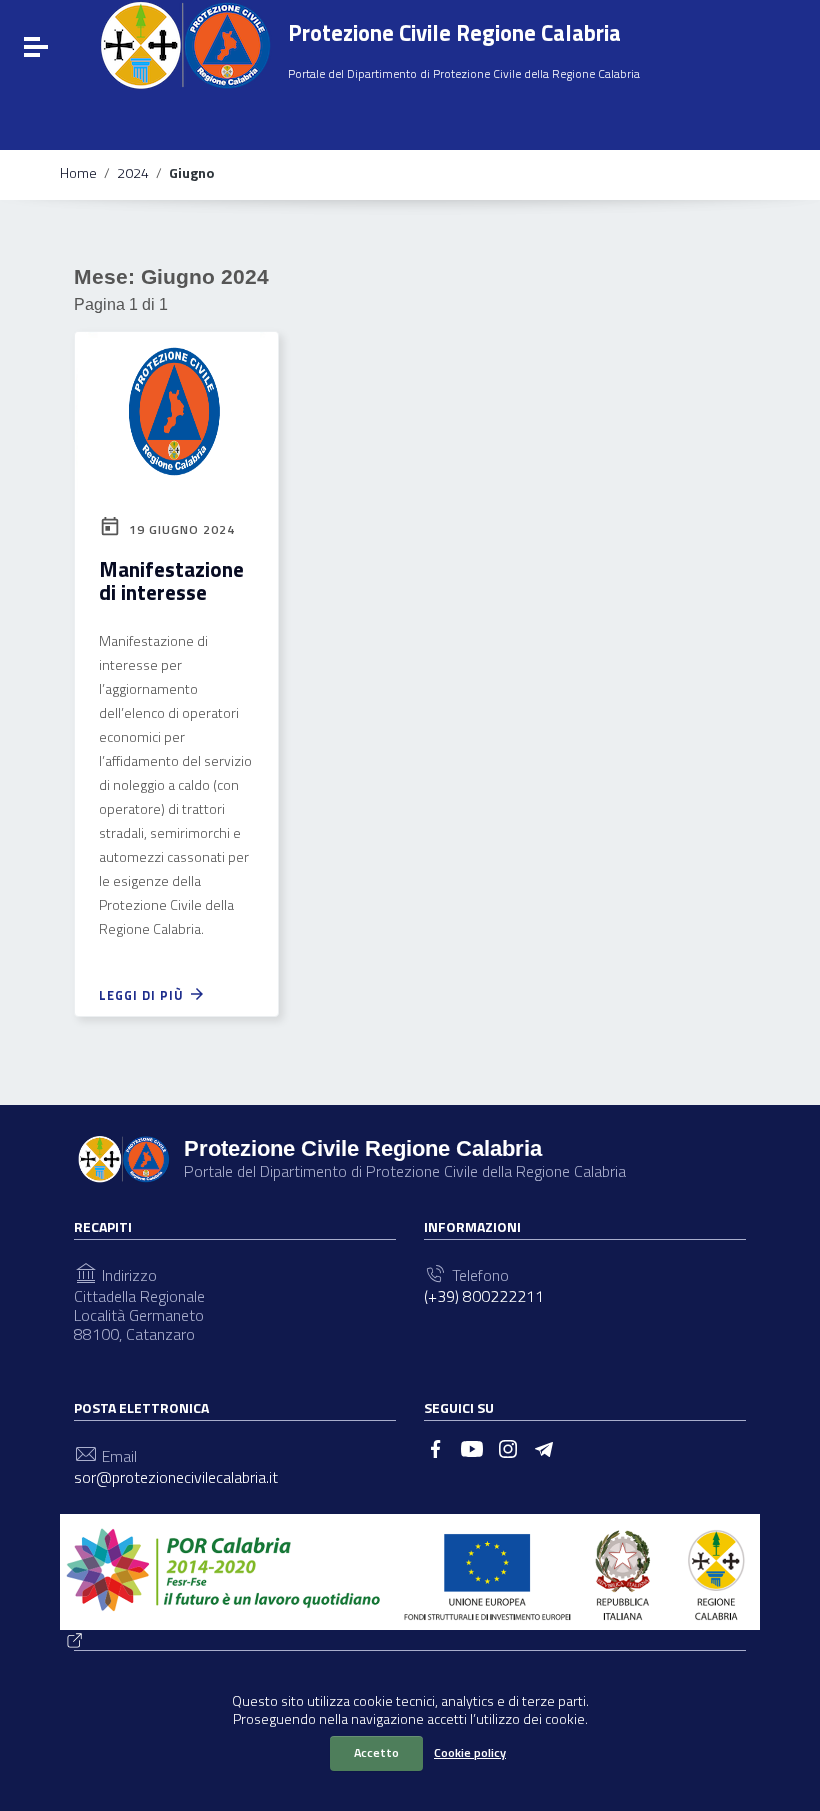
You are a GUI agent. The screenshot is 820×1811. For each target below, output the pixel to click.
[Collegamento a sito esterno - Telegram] (544, 1447)
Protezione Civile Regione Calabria (454, 32)
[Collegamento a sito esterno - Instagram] (508, 1447)
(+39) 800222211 (484, 1296)
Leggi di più (143, 995)
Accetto (376, 1752)
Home (78, 173)
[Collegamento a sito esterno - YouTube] (472, 1447)
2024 (133, 173)
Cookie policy (470, 1752)
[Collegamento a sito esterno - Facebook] (436, 1447)
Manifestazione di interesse (171, 580)
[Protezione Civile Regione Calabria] (185, 45)
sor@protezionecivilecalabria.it (176, 1477)
